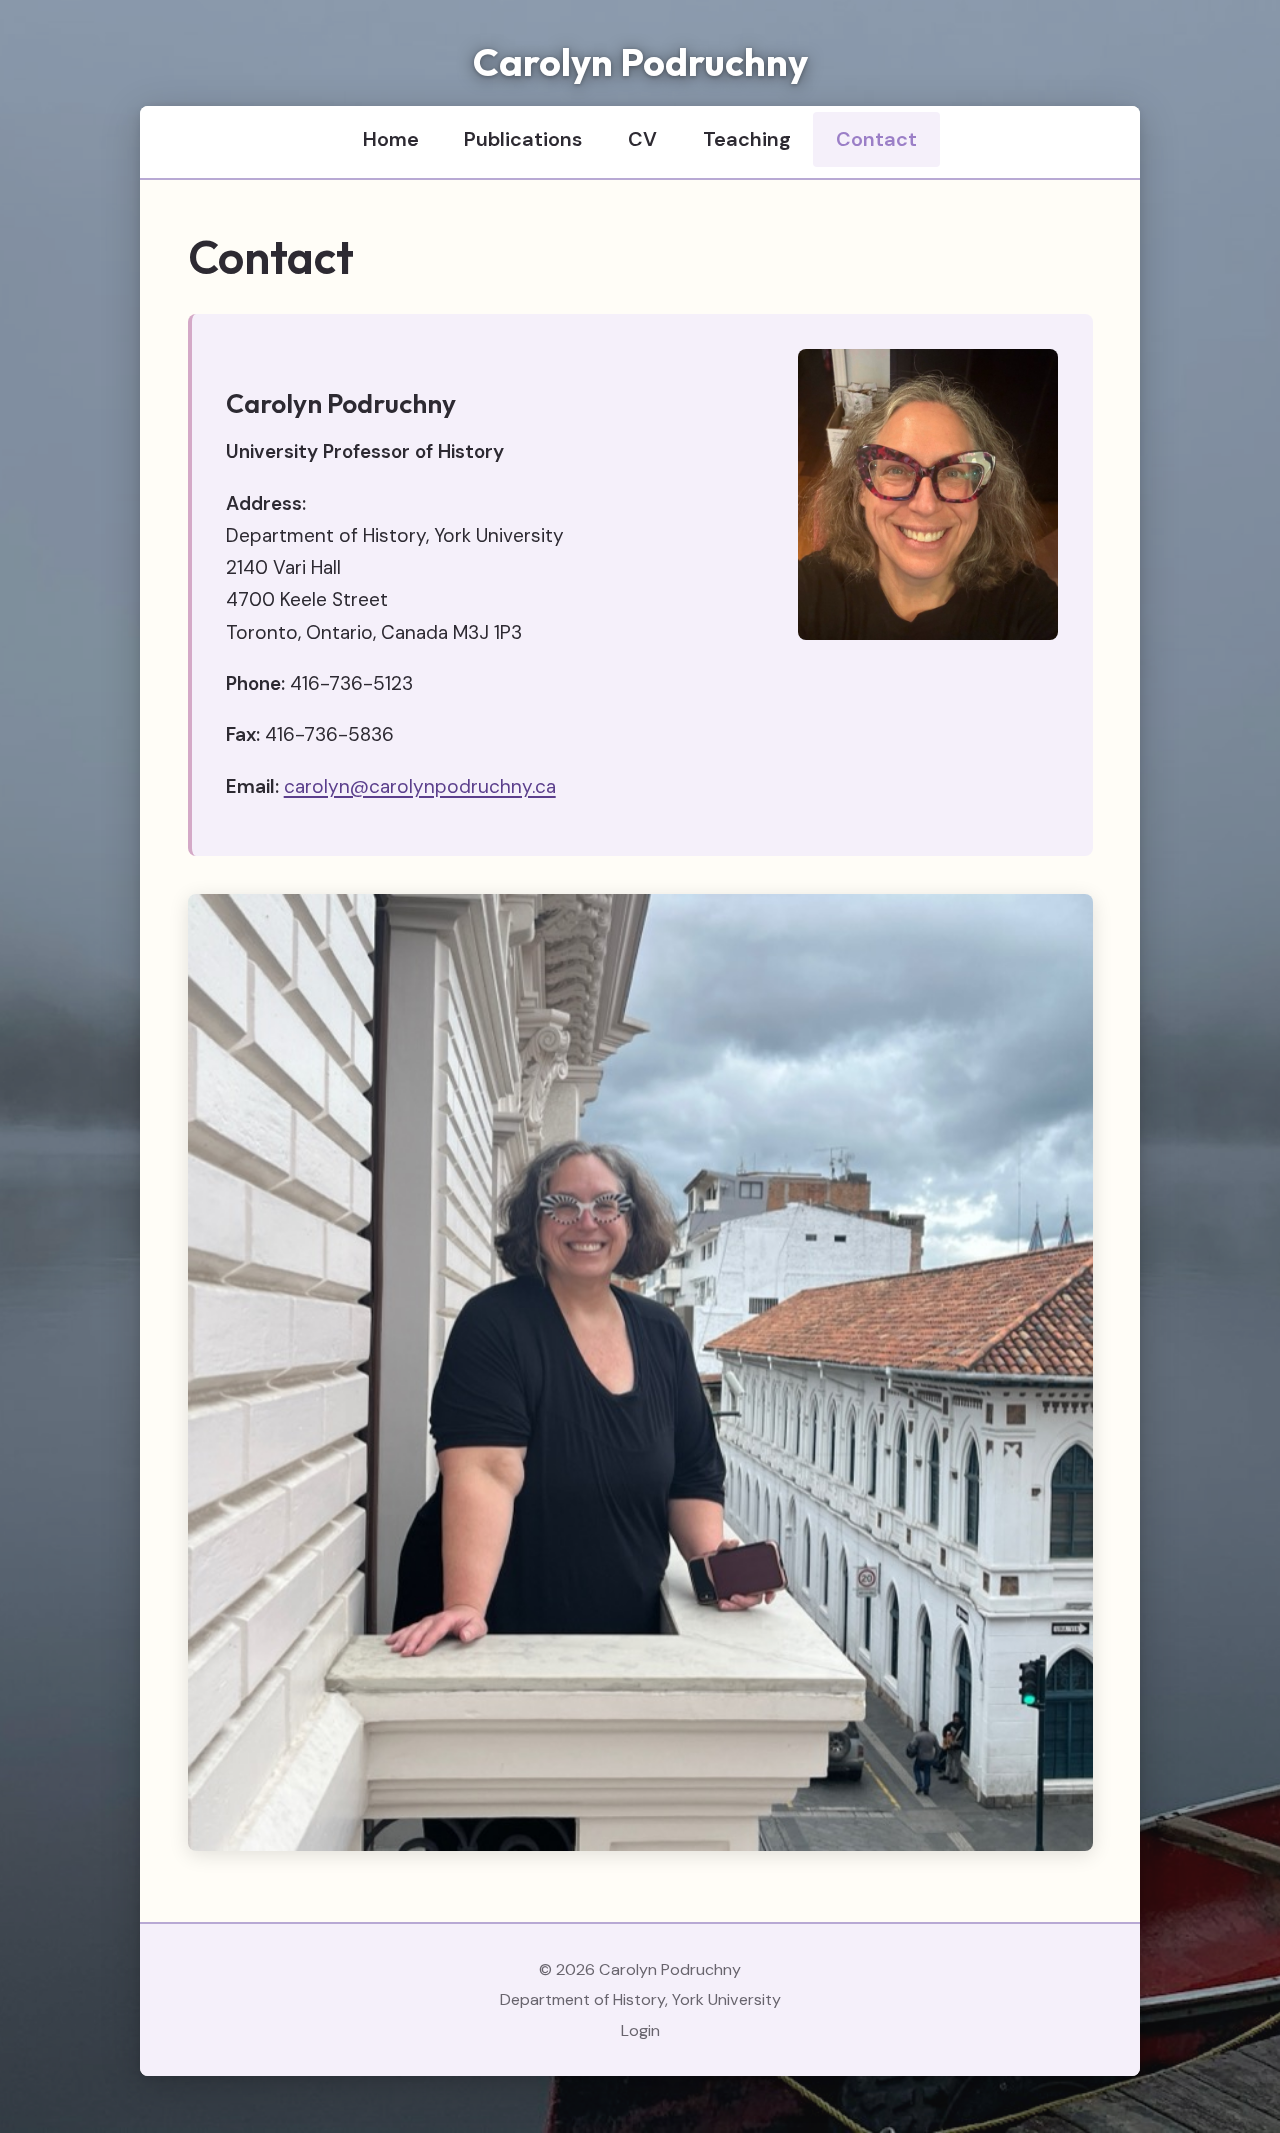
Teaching (747, 139)
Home (391, 139)
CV (642, 139)
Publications (523, 139)
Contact (876, 139)
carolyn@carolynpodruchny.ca (420, 786)
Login (640, 2030)
